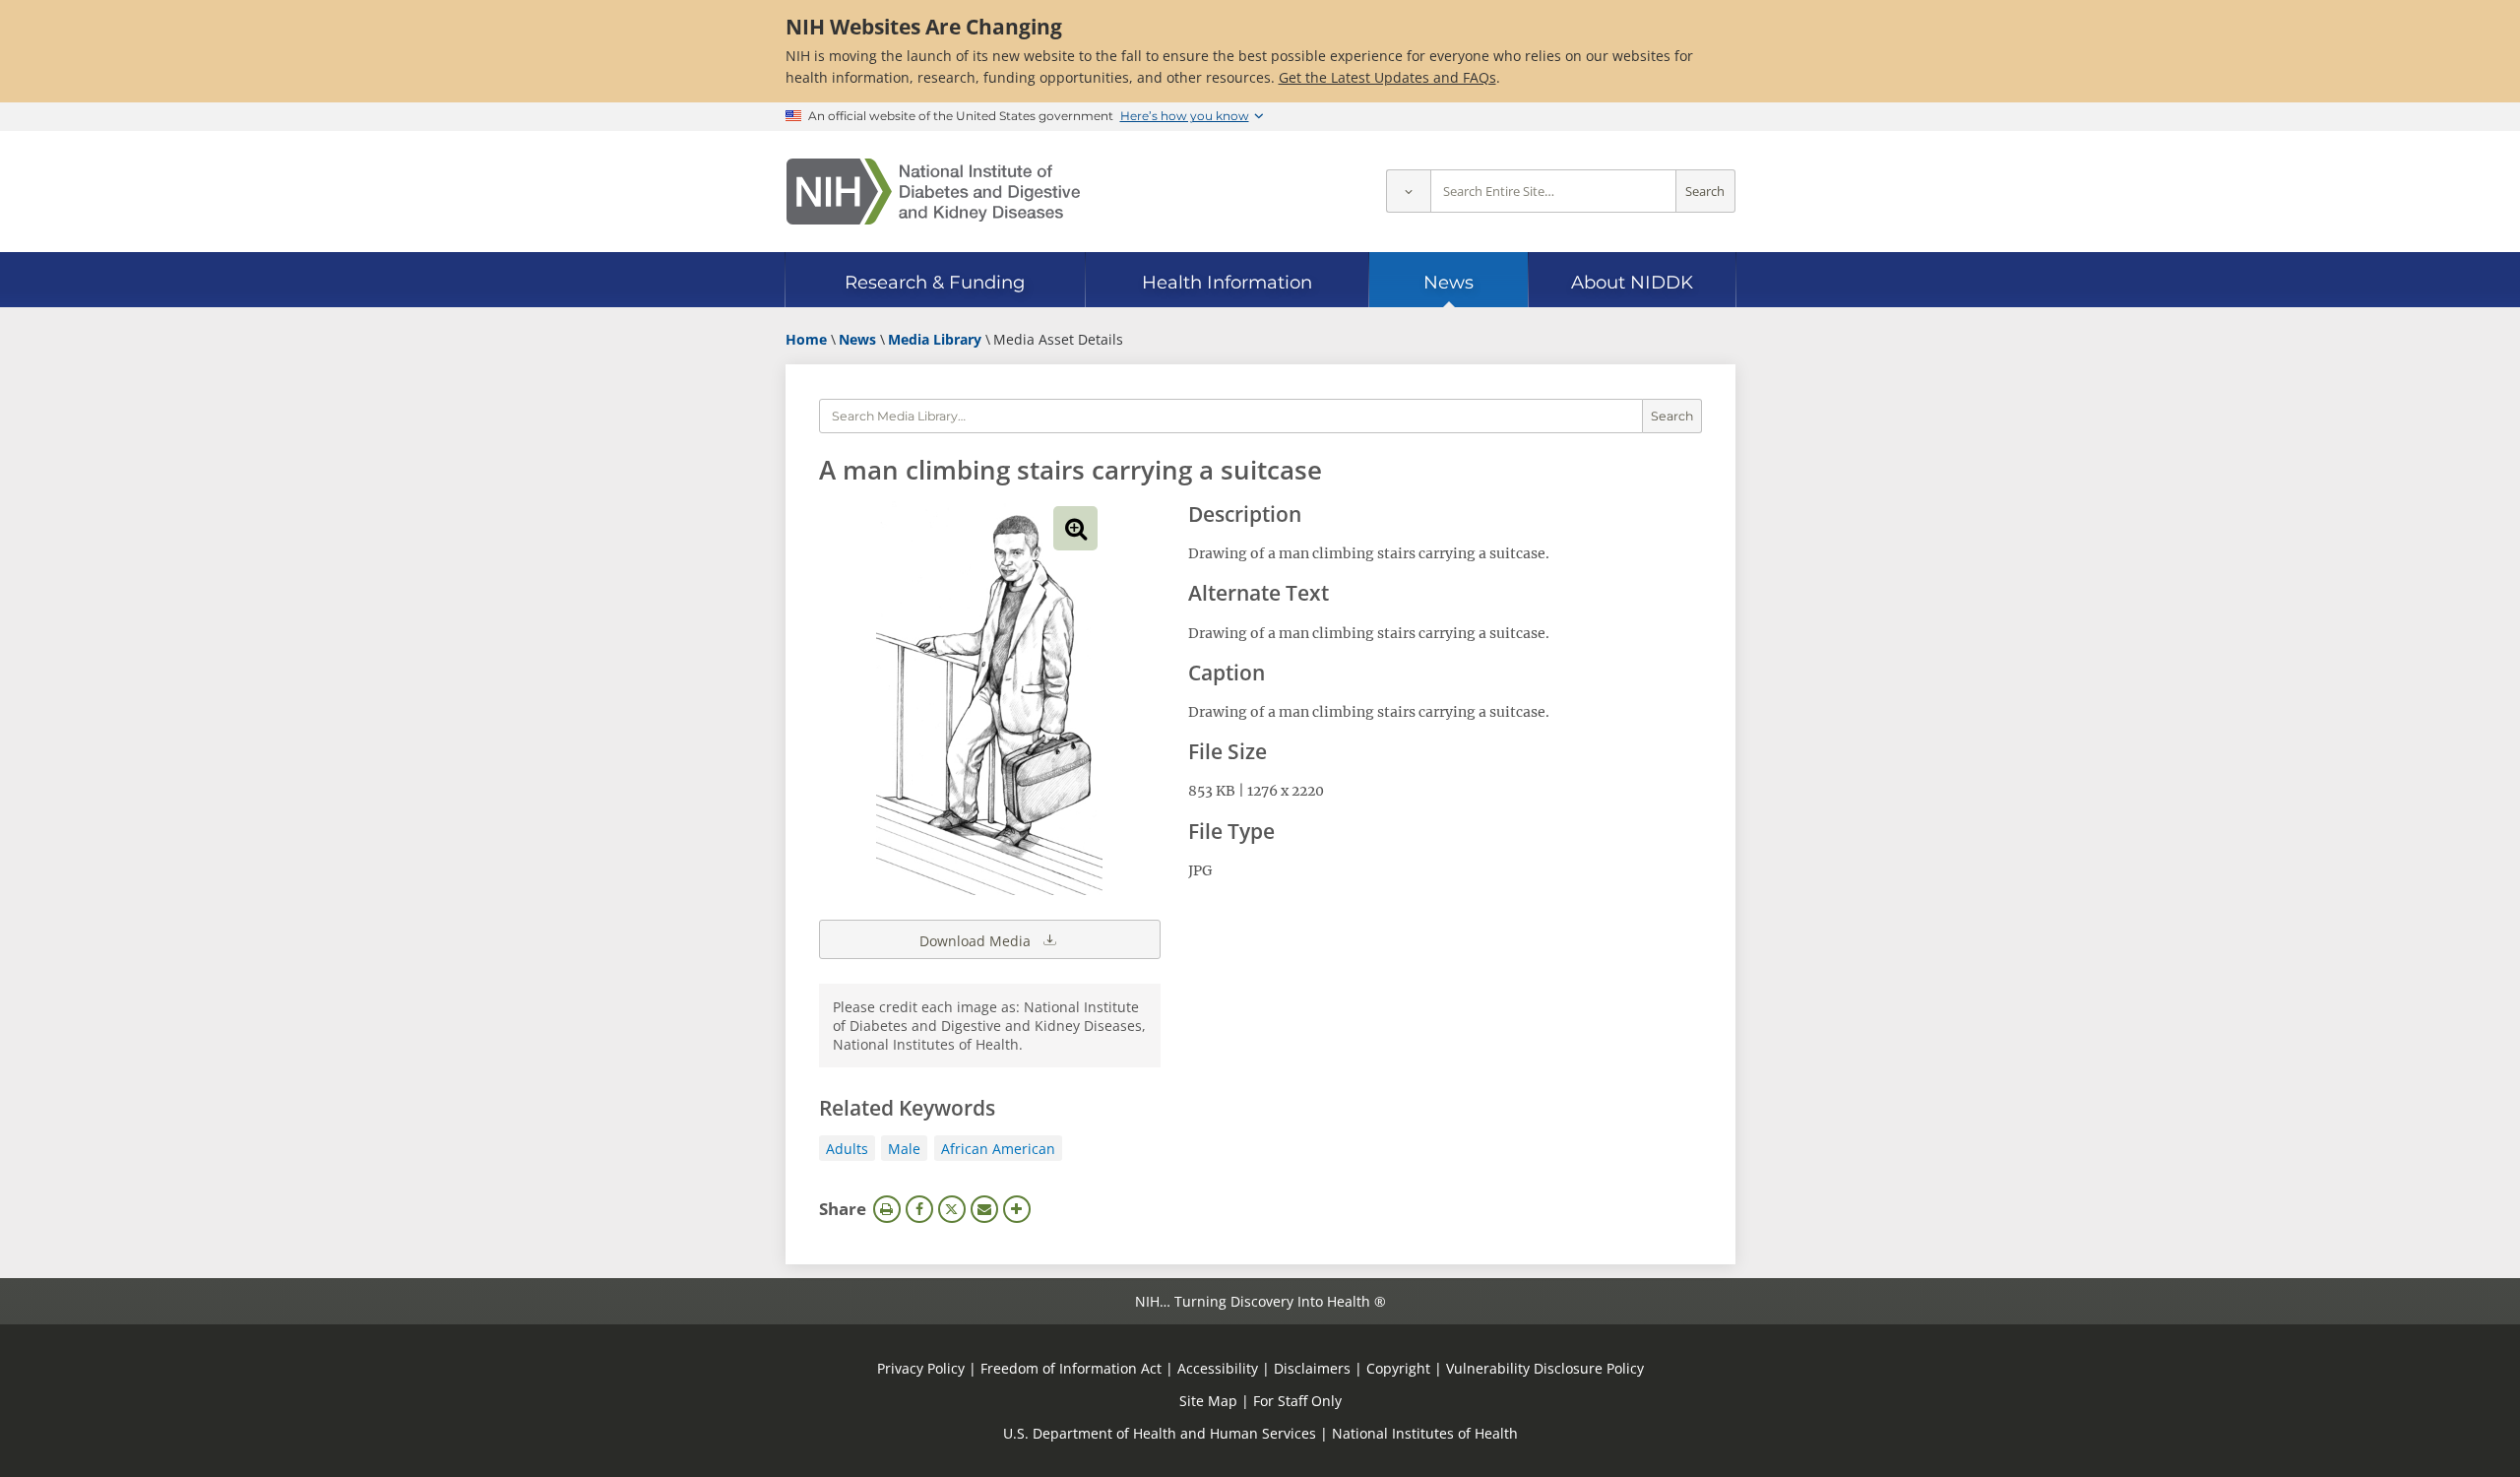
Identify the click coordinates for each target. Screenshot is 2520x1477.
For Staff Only (1297, 1401)
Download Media (977, 941)
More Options (1017, 1209)
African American (998, 1149)
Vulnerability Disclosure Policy (1545, 1368)
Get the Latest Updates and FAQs (1387, 77)
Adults (847, 1149)
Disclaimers (1312, 1368)
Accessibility (1218, 1368)
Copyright (1398, 1368)
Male (904, 1149)
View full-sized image (1075, 528)
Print (887, 1209)
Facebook (919, 1209)
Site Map (1208, 1401)
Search (1705, 192)
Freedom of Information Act (1071, 1368)
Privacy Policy (921, 1368)
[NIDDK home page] (933, 192)
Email (984, 1209)
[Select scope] (1408, 192)
